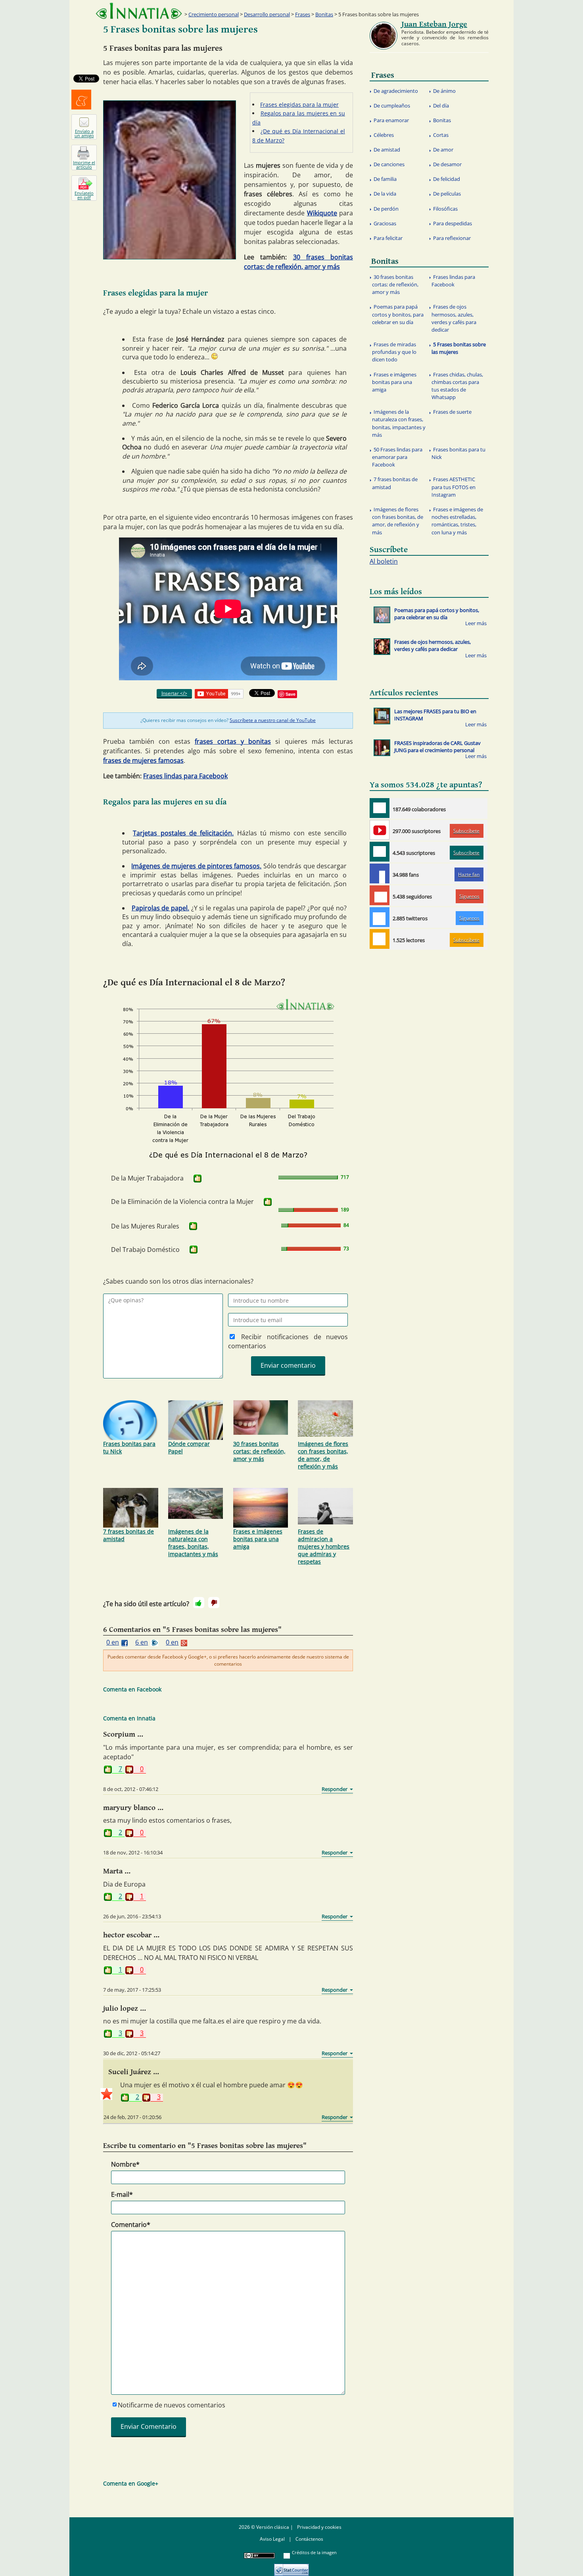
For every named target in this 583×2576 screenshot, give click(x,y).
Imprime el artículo (84, 165)
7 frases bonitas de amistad (128, 1535)
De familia (385, 179)
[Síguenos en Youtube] (380, 830)
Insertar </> (174, 693)
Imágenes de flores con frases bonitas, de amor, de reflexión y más (323, 1455)
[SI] (198, 1179)
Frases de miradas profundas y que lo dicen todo (394, 352)
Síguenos (469, 896)
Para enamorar (391, 120)
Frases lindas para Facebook (185, 776)
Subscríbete (466, 831)
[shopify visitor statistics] (291, 2567)
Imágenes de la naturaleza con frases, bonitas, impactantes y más (193, 1543)
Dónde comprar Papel (189, 1447)
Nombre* (125, 2164)
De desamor (447, 164)
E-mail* (122, 2194)
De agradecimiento (396, 91)
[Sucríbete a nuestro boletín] (380, 852)
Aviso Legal (272, 2539)
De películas (447, 194)
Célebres (384, 135)
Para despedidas (453, 223)
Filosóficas (445, 209)
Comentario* (131, 2225)
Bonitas (324, 14)
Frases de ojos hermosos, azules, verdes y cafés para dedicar (454, 318)
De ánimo (444, 91)
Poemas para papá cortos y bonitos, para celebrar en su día (398, 314)
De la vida (385, 194)
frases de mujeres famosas (143, 760)
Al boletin (384, 561)
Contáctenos (309, 2539)
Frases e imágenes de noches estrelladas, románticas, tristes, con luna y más (457, 521)
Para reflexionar (452, 238)
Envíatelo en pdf (84, 195)
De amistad (387, 150)
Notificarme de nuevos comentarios (172, 2405)
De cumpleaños (392, 106)
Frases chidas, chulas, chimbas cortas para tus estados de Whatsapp (457, 386)
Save (291, 694)
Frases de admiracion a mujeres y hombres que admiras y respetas (324, 1546)
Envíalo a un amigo (84, 133)
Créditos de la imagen (314, 2552)
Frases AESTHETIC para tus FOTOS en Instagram (454, 487)
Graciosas (385, 223)
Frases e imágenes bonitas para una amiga (258, 1539)
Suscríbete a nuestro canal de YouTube (273, 720)
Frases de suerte (452, 412)
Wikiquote (322, 213)
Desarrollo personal (267, 14)
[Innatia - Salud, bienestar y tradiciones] (139, 11)
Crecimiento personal (214, 14)
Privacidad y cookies (319, 2527)
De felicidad (447, 179)
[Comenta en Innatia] (380, 808)
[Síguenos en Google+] (380, 895)
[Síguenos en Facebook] (380, 873)
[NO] (214, 1603)
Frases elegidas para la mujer (299, 105)
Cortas (441, 135)
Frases (303, 14)
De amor (443, 150)
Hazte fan (469, 874)
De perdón (386, 209)
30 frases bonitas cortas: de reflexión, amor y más (259, 1451)
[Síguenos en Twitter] (380, 917)
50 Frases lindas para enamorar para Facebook (397, 457)
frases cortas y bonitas (233, 741)
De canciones (389, 164)
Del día (441, 106)
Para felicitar (388, 238)
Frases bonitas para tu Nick (129, 1447)
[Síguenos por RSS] (380, 939)
